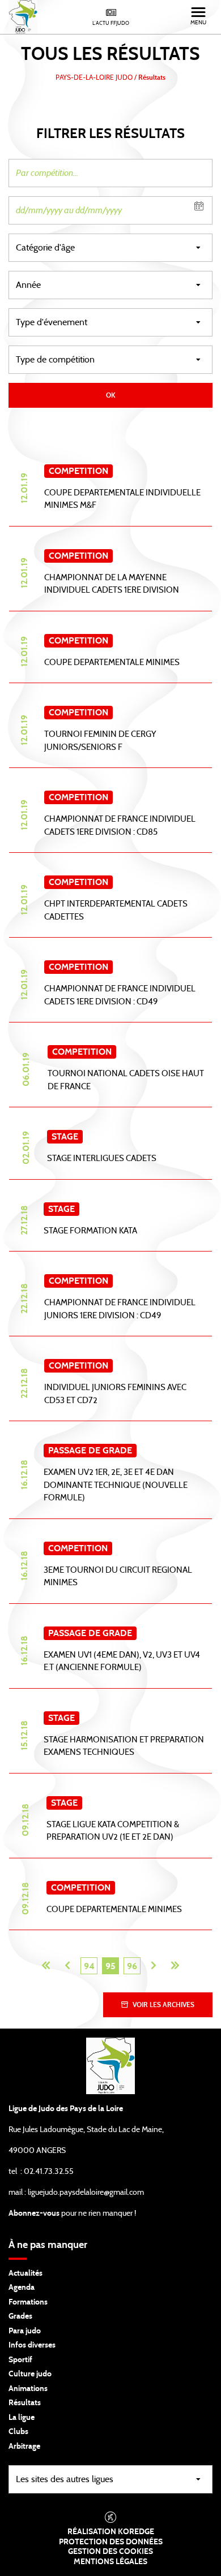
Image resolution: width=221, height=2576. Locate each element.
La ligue (22, 2418)
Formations (28, 2302)
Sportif (20, 2360)
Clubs (18, 2432)
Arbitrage (24, 2446)
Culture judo (30, 2374)
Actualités (25, 2273)
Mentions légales (110, 2562)
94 (89, 1966)
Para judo (25, 2331)
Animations (28, 2389)
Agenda (22, 2288)
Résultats (25, 2403)
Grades (20, 2316)
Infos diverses (32, 2345)
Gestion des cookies (110, 2552)
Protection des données (111, 2542)
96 (132, 1966)
